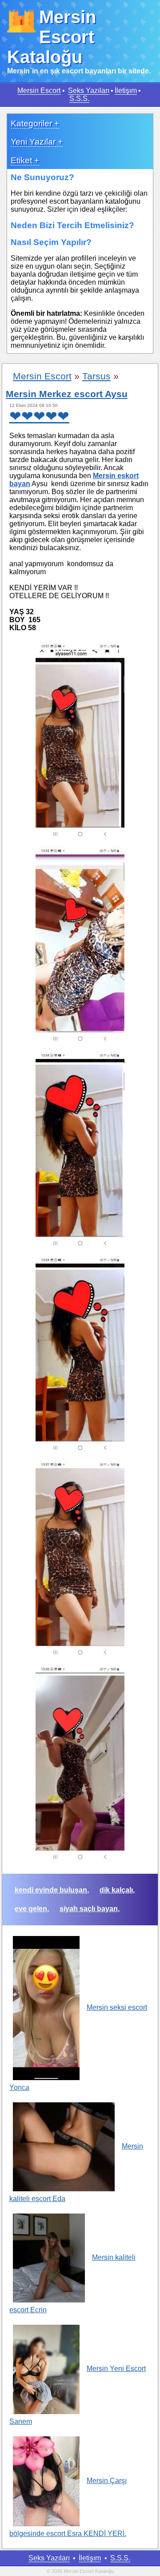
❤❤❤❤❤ (39, 416)
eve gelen (31, 1909)
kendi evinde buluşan (51, 1890)
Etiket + (25, 160)
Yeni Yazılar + (37, 142)
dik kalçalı (116, 1890)
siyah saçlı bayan (89, 1909)
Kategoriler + (35, 123)
